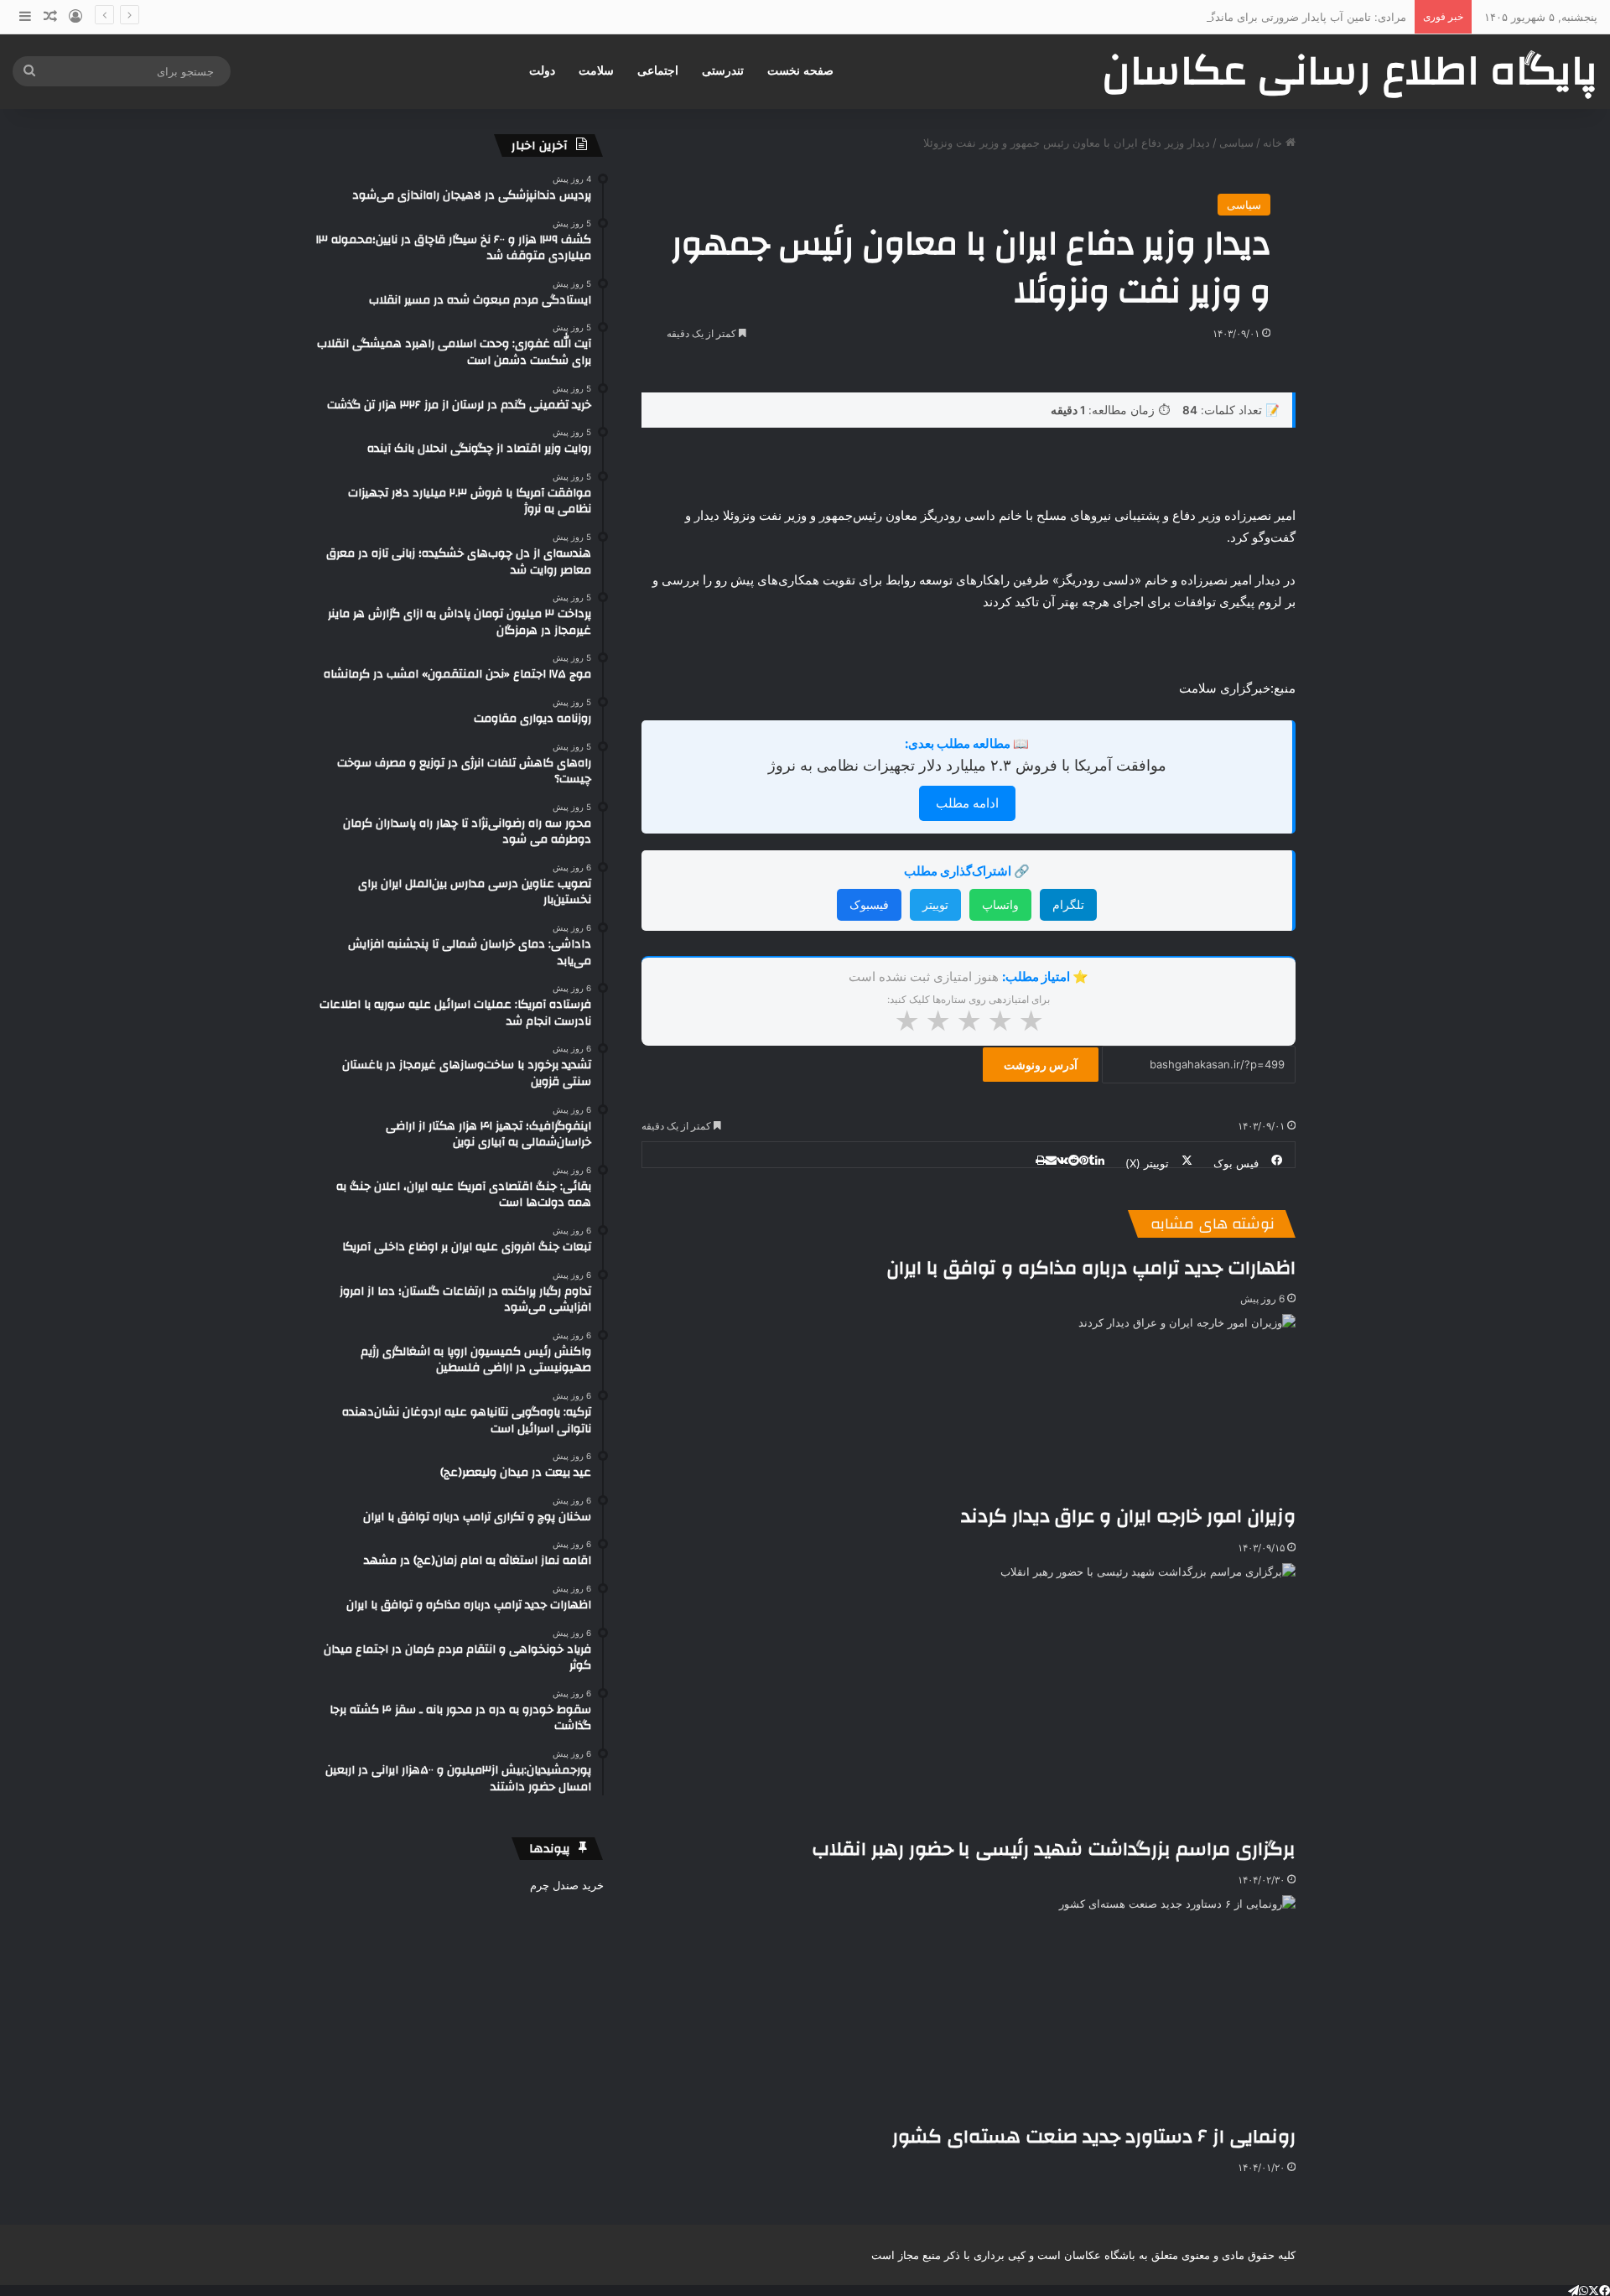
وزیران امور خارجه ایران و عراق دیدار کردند (1128, 1516)
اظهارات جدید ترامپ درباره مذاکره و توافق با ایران (1091, 1268)
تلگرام (1068, 904)
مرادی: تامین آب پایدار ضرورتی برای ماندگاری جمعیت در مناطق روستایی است (1224, 17)
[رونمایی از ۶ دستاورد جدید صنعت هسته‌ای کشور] (1094, 2009)
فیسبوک (869, 904)
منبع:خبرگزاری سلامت (1237, 688)
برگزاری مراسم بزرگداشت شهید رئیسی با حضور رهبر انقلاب (1054, 1849)
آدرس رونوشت (1041, 1065)
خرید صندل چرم (567, 1885)
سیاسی (1236, 143)
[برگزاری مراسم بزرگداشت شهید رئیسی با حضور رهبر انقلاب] (1054, 1699)
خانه (1274, 143)
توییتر (935, 904)
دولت (542, 71)
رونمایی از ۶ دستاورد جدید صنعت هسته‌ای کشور (1094, 2137)
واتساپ (1000, 904)
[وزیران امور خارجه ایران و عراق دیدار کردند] (1128, 1408)
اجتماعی (658, 71)
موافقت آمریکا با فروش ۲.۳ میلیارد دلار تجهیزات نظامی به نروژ (967, 765)
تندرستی (723, 71)
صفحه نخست (800, 71)
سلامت (596, 71)
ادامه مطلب (967, 803)
